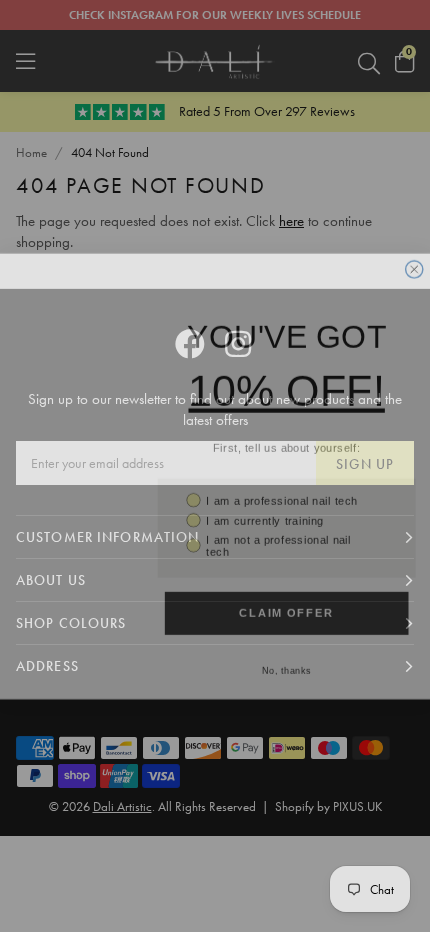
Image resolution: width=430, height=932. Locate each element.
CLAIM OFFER (286, 605)
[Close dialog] (414, 261)
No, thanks (286, 663)
